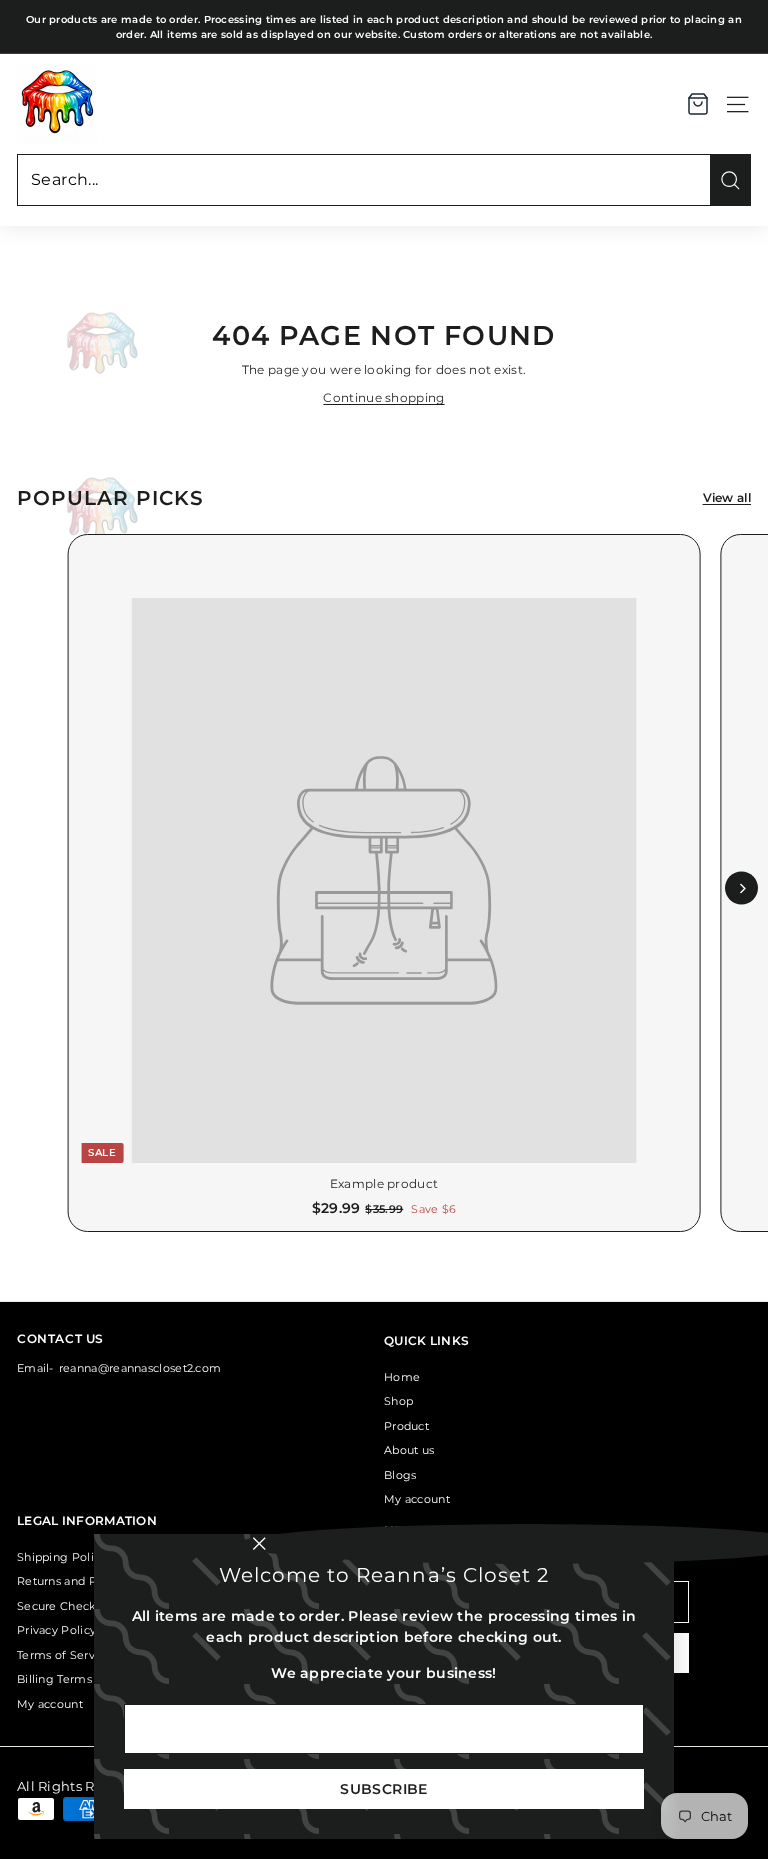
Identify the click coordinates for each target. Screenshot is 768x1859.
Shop (398, 1401)
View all (727, 497)
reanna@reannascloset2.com (140, 1368)
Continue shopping (383, 397)
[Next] (741, 888)
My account (417, 1499)
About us (409, 1450)
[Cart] (698, 104)
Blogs (400, 1475)
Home (402, 1377)
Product (406, 1426)
